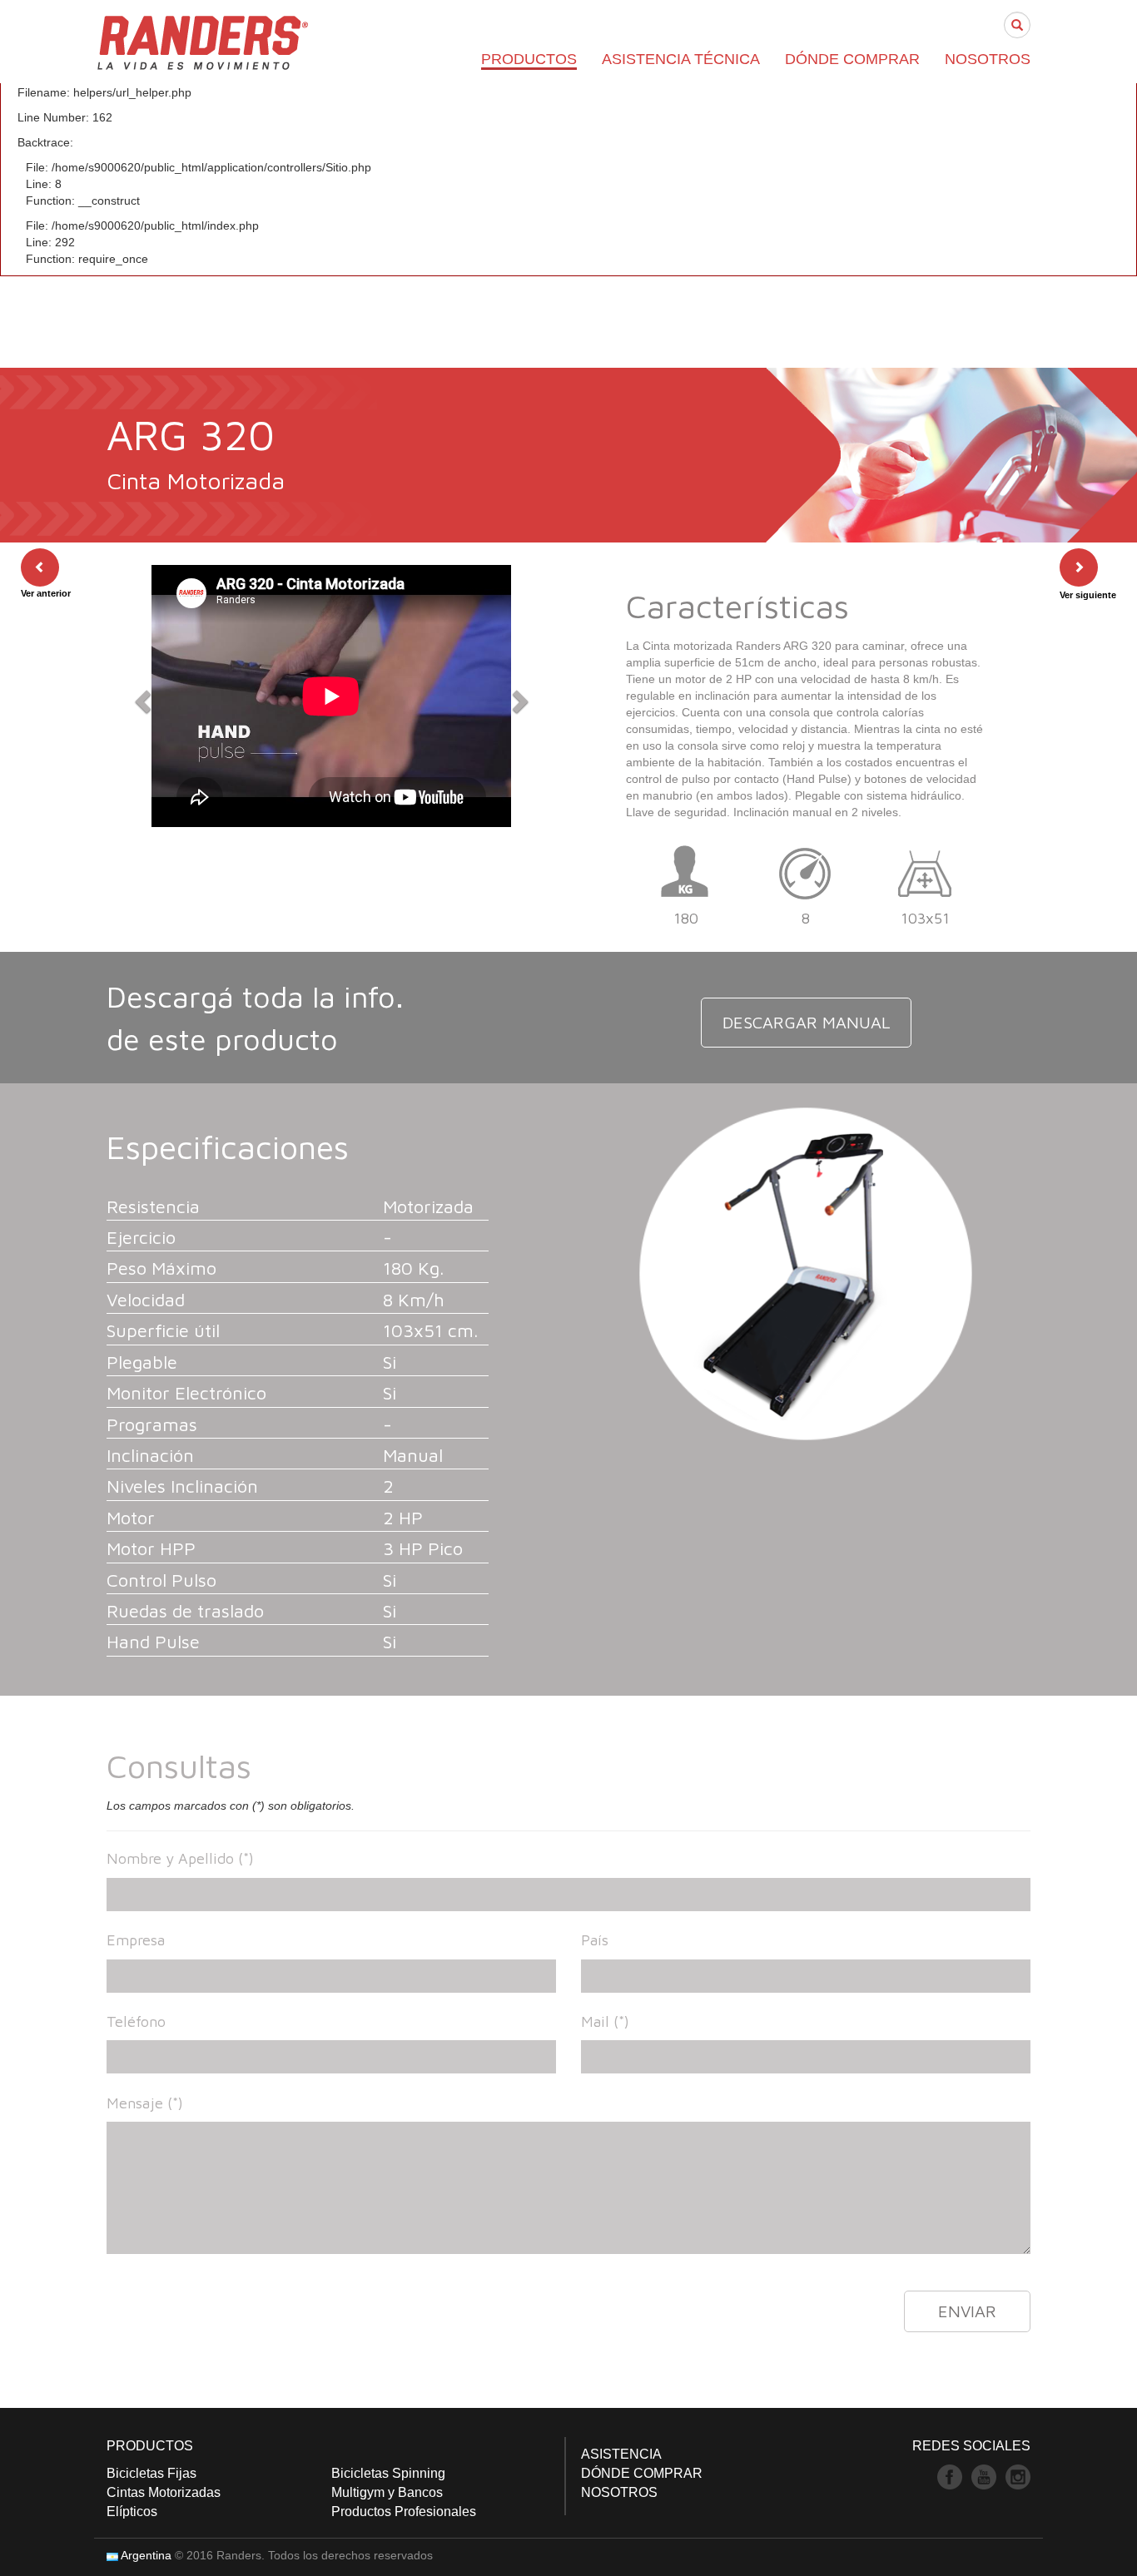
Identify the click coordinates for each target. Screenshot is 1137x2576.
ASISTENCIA (621, 2454)
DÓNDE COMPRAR (852, 59)
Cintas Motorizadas (164, 2492)
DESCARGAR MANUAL (806, 1022)
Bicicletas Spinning (388, 2473)
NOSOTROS (988, 59)
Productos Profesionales (404, 2512)
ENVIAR (967, 2311)
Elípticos (132, 2512)
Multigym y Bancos (387, 2492)
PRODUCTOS (529, 59)
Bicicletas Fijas (151, 2473)
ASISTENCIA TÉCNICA (681, 59)
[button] (140, 696)
